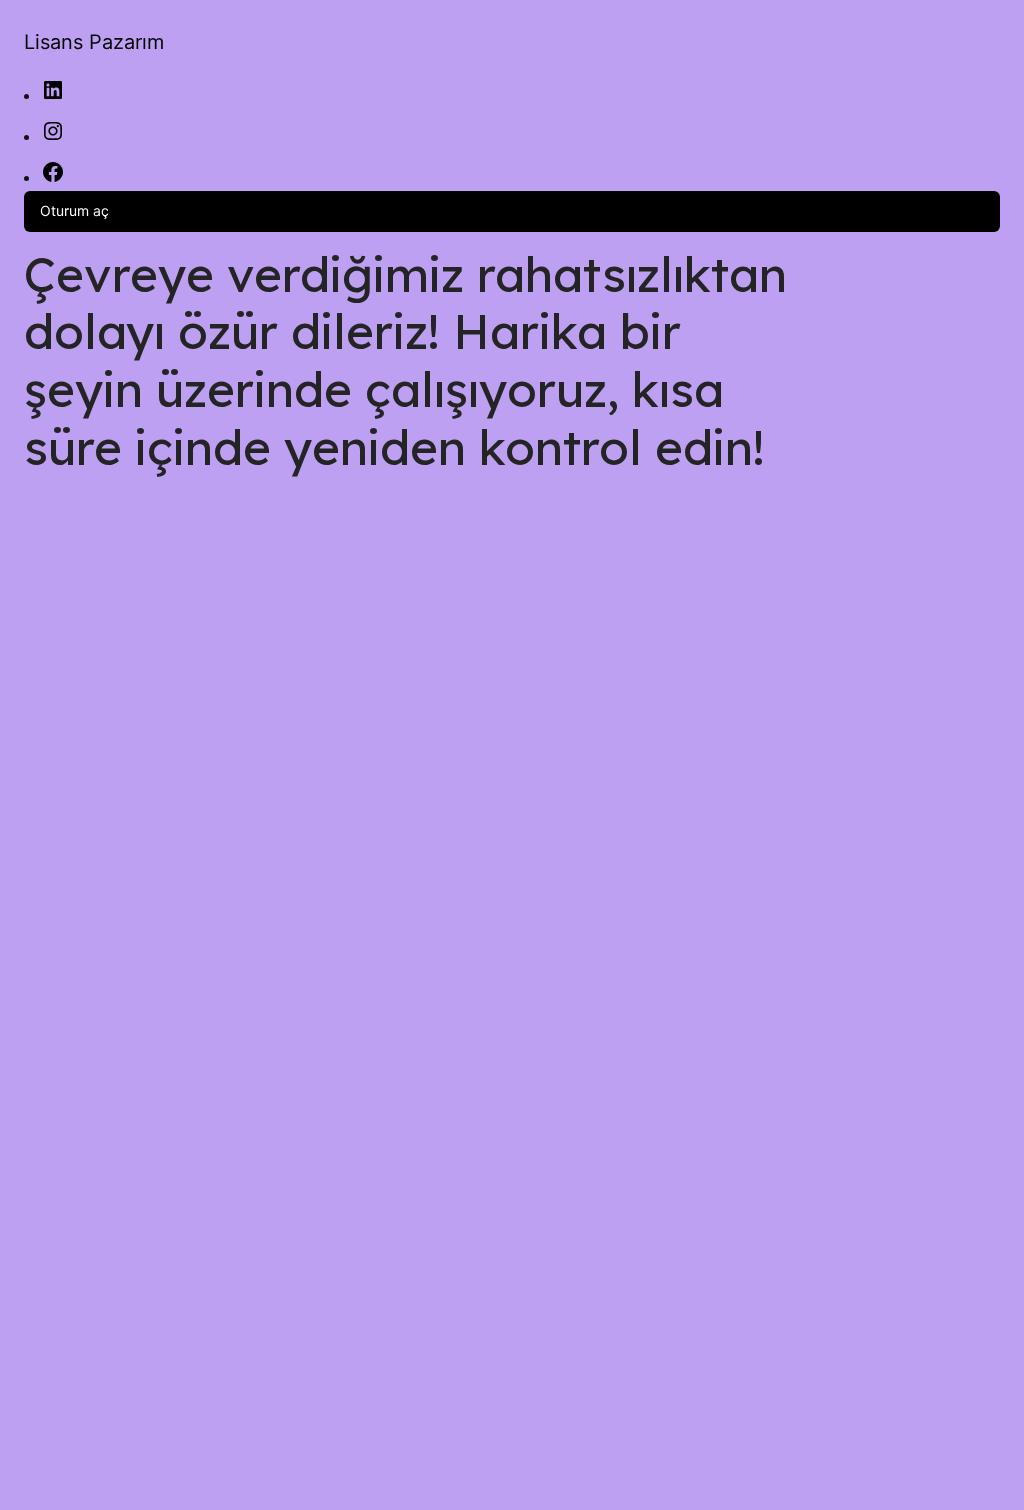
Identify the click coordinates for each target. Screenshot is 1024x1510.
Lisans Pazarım (94, 42)
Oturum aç (74, 210)
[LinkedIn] (53, 96)
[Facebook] (53, 178)
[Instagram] (53, 137)
